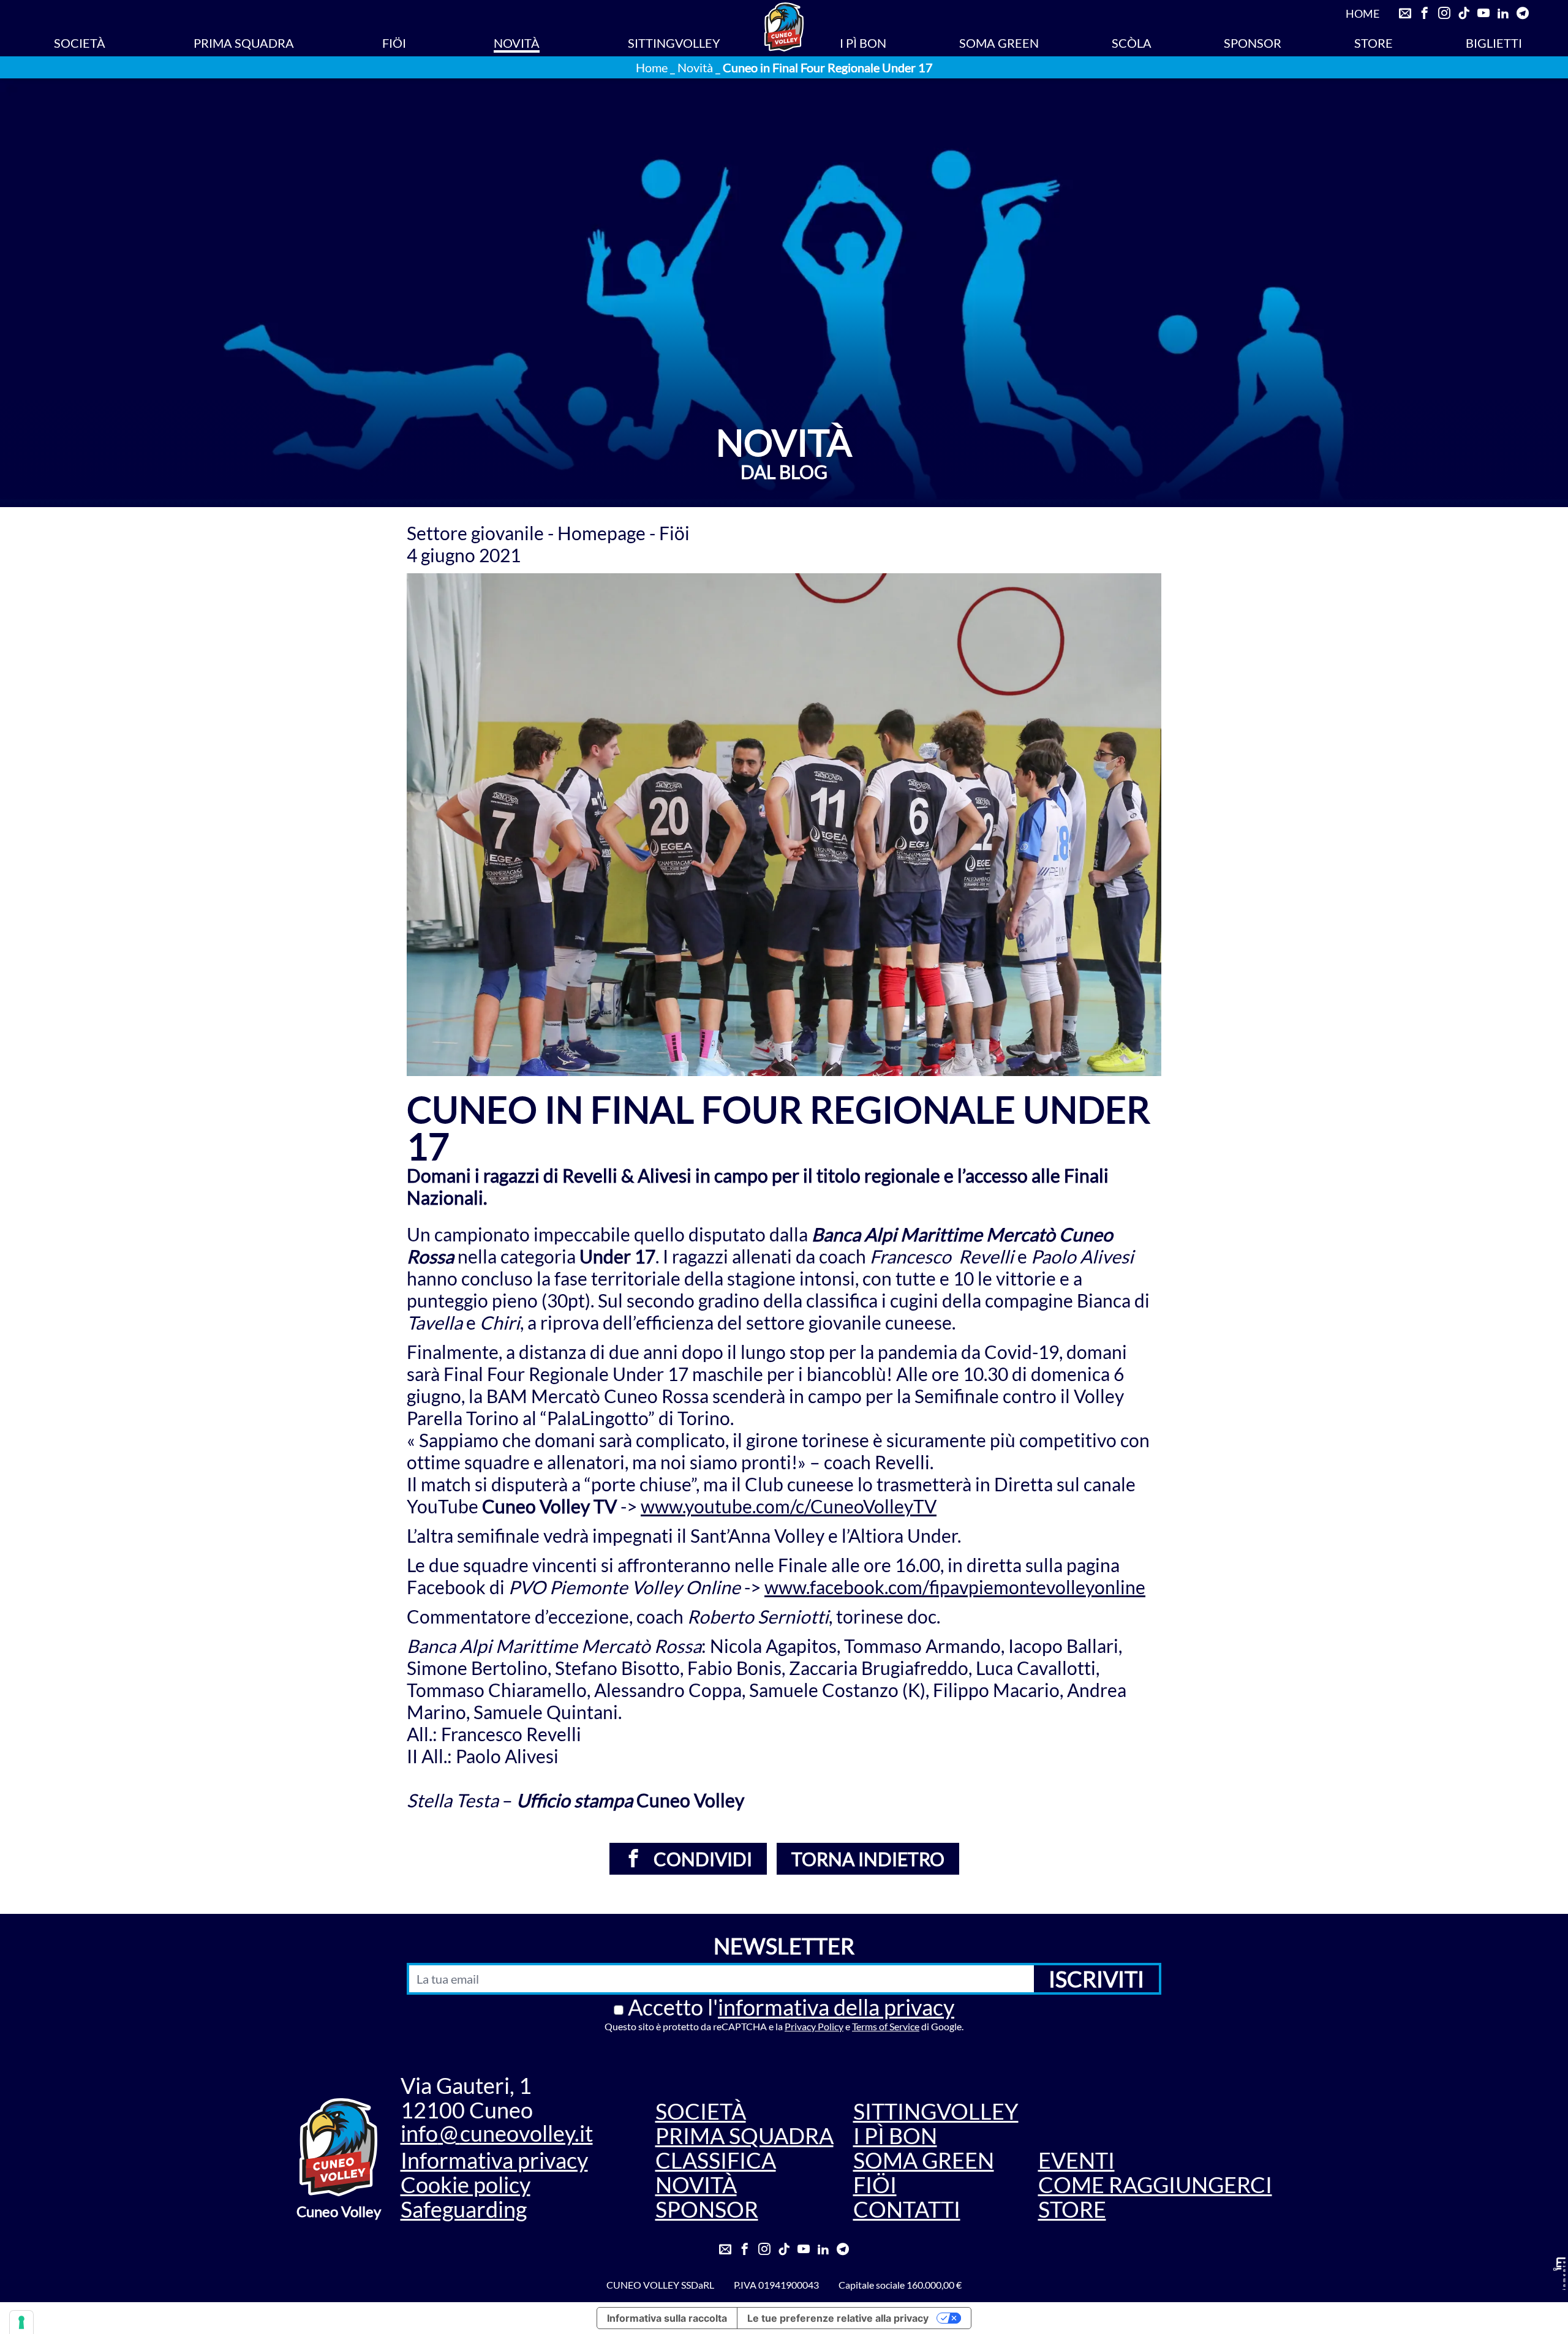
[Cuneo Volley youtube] (1483, 13)
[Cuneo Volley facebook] (1425, 13)
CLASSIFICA (716, 2160)
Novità (695, 67)
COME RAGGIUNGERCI (1155, 2185)
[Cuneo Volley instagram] (1444, 13)
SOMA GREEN (999, 43)
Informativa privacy (494, 2160)
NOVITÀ (517, 43)
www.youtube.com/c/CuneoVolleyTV (789, 1506)
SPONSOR (1253, 43)
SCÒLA (1132, 43)
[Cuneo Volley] (784, 27)
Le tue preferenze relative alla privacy (838, 2318)
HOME (1363, 13)
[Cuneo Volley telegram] (1523, 13)
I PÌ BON (863, 43)
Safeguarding (464, 2209)
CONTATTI (907, 2209)
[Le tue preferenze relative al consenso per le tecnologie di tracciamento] (21, 2322)
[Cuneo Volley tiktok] (1464, 13)
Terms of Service (886, 2026)
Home (652, 67)
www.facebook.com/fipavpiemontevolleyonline (955, 1587)
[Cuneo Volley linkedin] (1503, 13)
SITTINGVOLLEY (674, 43)
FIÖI (394, 43)
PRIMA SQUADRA (244, 43)
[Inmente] (1559, 2274)
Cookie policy (466, 2185)
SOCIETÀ (80, 43)
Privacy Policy (814, 2026)
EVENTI (1076, 2160)
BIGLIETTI (1494, 43)
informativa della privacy (836, 2007)
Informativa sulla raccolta (667, 2318)
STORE (1374, 43)
